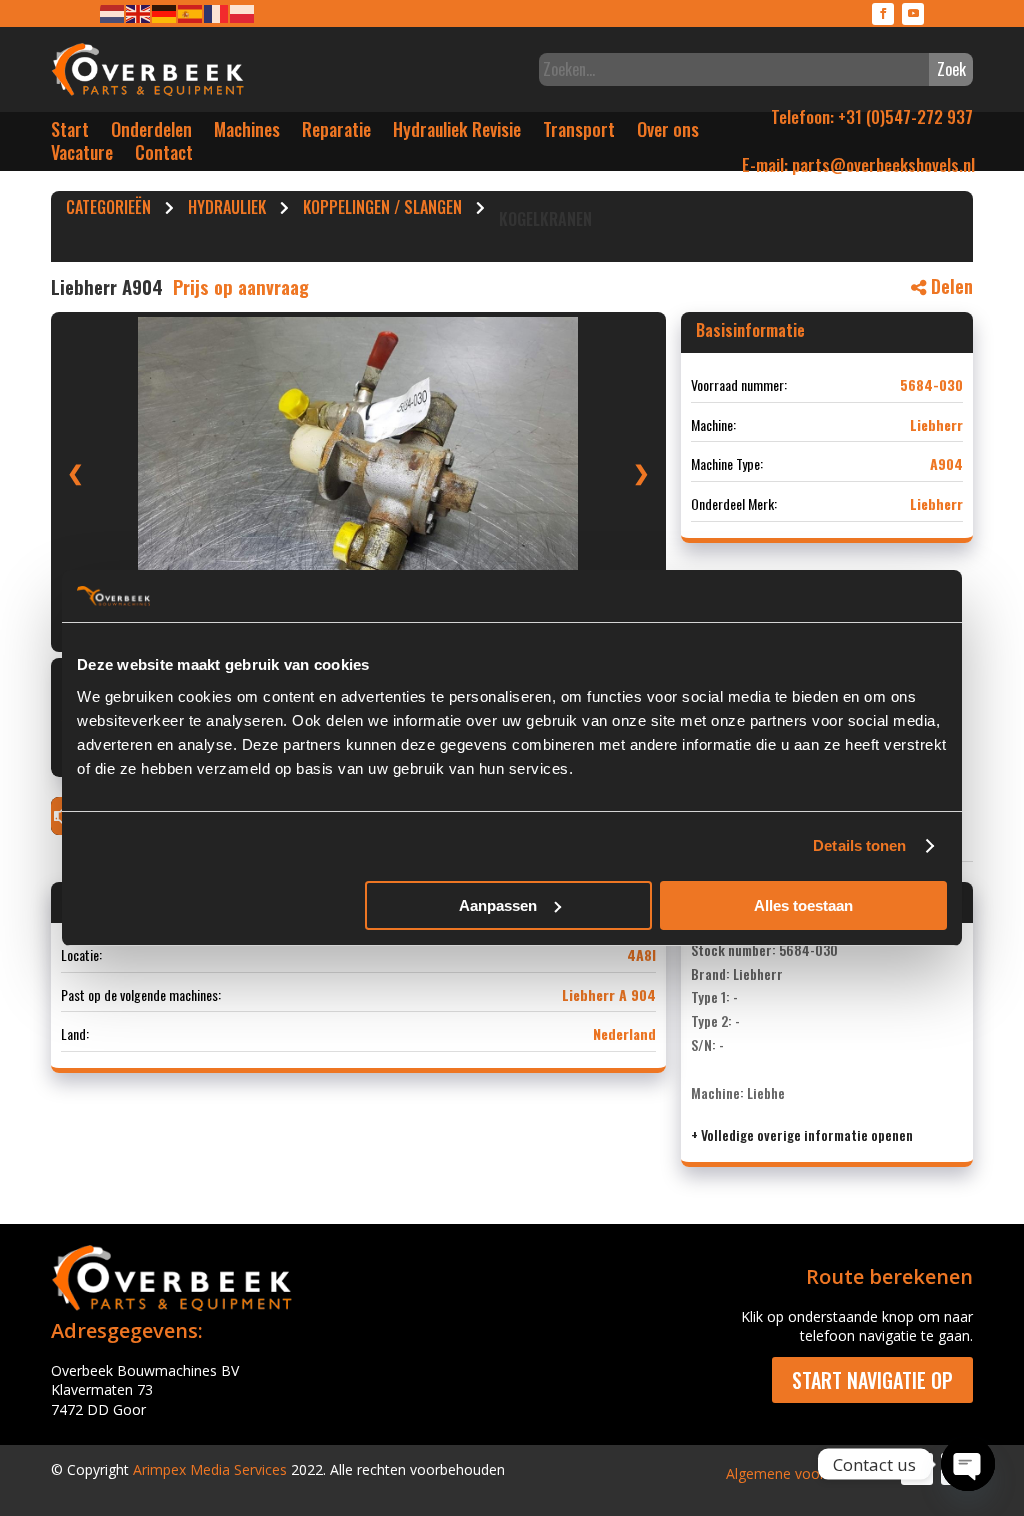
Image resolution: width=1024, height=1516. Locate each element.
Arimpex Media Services (210, 1469)
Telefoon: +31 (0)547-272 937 (872, 116)
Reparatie (336, 133)
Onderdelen (151, 133)
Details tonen (859, 845)
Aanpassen (498, 905)
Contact (164, 156)
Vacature (82, 156)
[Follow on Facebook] (883, 14)
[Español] (191, 12)
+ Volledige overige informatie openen (802, 1134)
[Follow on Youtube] (913, 14)
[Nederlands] (113, 12)
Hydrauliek (227, 210)
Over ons (668, 133)
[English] (139, 12)
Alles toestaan (803, 905)
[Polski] (243, 12)
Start (70, 133)
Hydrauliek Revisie (457, 133)
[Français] (217, 12)
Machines (247, 133)
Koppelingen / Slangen (382, 210)
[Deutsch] (165, 12)
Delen (949, 286)
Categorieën (108, 210)
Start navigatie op (872, 1380)
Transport (579, 133)
